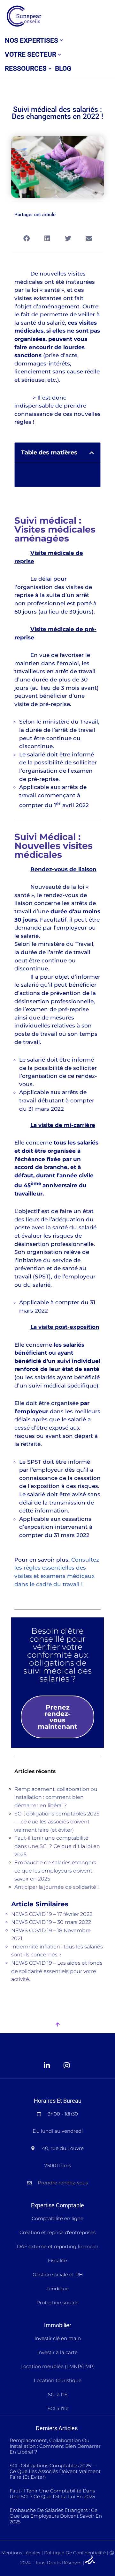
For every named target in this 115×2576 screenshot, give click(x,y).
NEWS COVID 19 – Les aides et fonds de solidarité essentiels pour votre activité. (57, 1971)
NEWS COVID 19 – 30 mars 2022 (51, 1922)
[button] (61, 40)
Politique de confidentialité (75, 2553)
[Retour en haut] (57, 2025)
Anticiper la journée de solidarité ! (57, 1887)
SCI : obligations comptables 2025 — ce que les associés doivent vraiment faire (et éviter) (57, 1822)
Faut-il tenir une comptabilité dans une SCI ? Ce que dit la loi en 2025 (57, 1846)
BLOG (63, 69)
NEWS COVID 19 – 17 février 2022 (52, 1914)
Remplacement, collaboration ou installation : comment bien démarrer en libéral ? (56, 1797)
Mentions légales (21, 2553)
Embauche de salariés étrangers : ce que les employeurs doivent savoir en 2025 (56, 1871)
